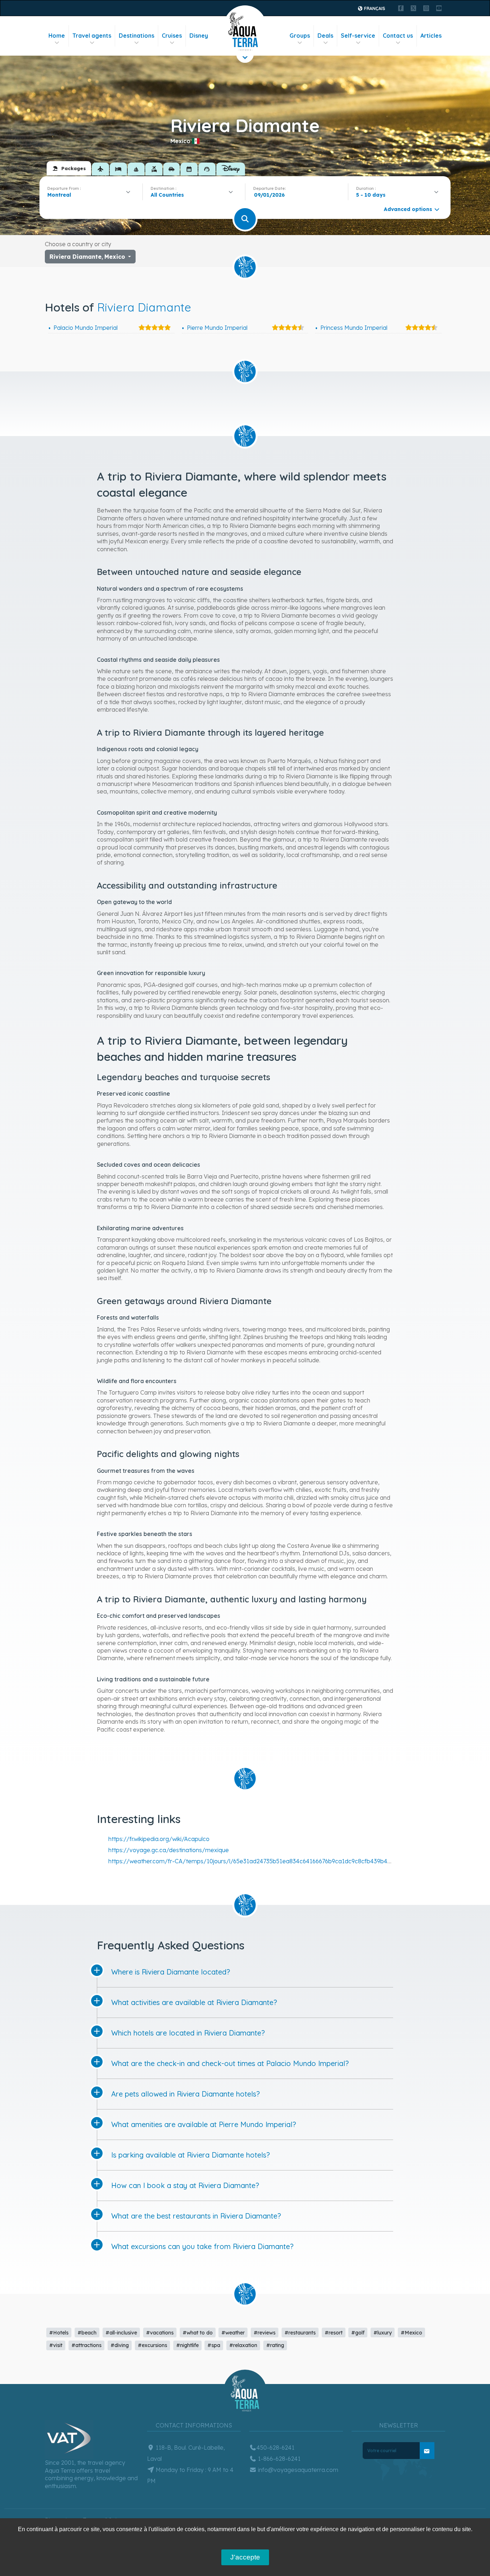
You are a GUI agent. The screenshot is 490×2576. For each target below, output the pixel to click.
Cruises (172, 36)
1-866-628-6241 (279, 2459)
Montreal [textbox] (59, 195)
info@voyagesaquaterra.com (297, 2470)
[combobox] (91, 195)
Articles (431, 36)
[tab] (69, 168)
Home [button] (57, 36)
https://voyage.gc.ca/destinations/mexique (169, 1850)
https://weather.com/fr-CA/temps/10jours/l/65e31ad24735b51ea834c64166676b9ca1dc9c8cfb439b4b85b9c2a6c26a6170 (276, 1861)
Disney (199, 36)
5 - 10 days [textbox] (371, 195)
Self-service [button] (358, 36)
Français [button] (374, 8)
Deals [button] (325, 36)
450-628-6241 (275, 2448)
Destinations (136, 36)
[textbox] (169, 195)
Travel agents (92, 36)
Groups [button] (300, 36)
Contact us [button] (398, 36)
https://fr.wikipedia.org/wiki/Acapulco (159, 1839)
